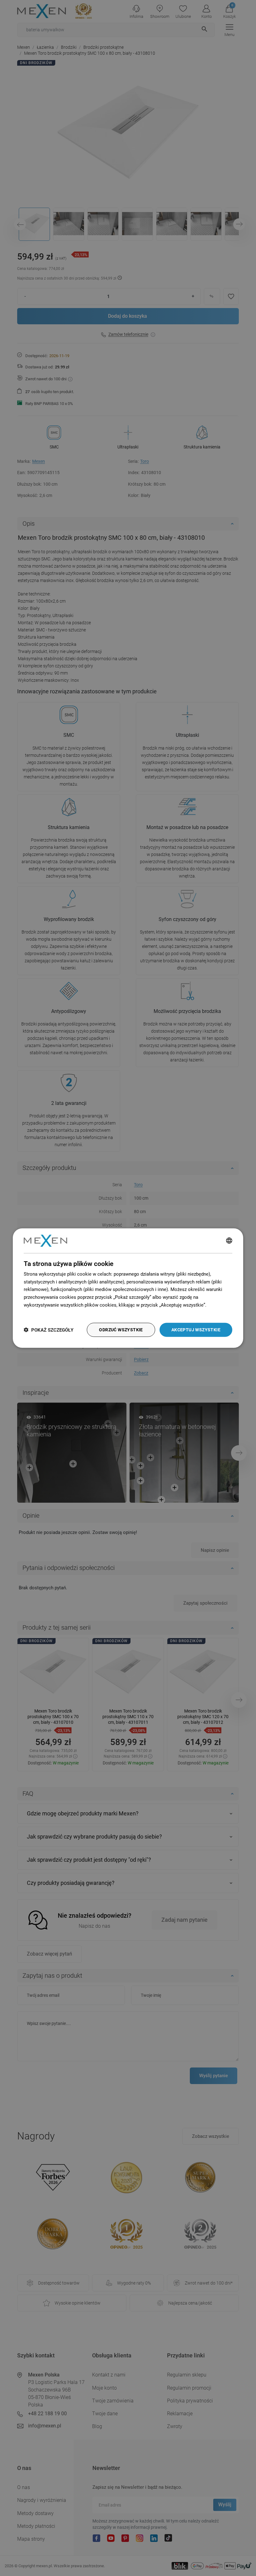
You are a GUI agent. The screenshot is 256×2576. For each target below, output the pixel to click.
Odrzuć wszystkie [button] (121, 1330)
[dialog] (128, 1288)
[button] (49, 1330)
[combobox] (229, 1241)
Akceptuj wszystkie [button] (196, 1330)
